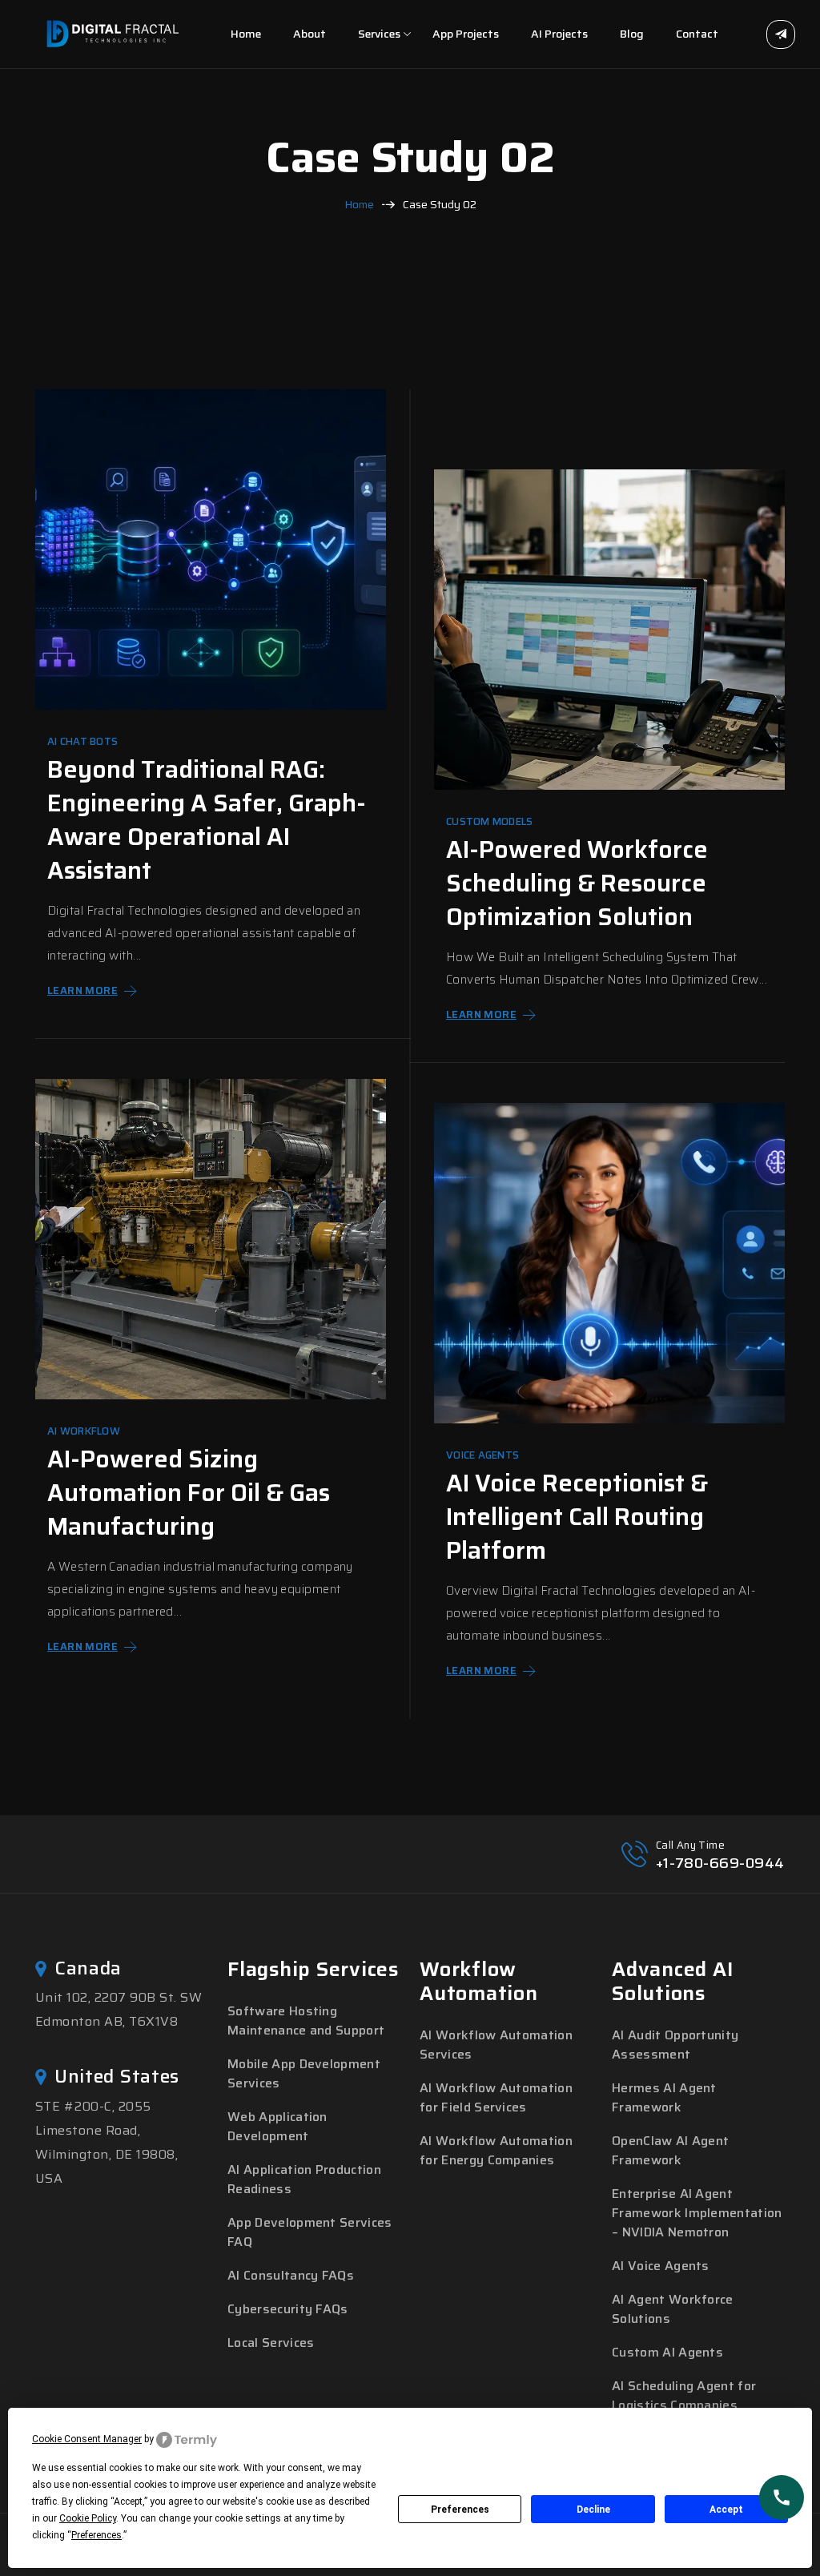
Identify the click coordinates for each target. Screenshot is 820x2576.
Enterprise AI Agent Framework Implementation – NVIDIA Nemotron (697, 2213)
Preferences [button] (96, 2535)
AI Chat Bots (82, 742)
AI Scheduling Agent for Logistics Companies (684, 2395)
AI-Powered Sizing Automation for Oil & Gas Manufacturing (189, 1493)
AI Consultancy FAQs (291, 2275)
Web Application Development (277, 2126)
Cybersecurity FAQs (288, 2309)
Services (379, 34)
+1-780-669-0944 (720, 1863)
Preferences (460, 2510)
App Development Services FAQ (310, 2232)
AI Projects (559, 34)
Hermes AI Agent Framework (664, 2097)
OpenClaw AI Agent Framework (670, 2150)
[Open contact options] (782, 2498)
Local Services (271, 2343)
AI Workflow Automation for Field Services (496, 2097)
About (310, 34)
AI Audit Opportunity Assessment (675, 2045)
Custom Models (489, 822)
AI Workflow (84, 1431)
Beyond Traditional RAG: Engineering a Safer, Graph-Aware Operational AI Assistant (207, 820)
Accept (726, 2510)
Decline (593, 2510)
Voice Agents (482, 1455)
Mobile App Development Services (304, 2073)
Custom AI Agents (667, 2352)
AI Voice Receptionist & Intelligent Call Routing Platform (577, 1517)
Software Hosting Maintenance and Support (306, 2021)
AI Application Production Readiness (304, 2179)
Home (246, 34)
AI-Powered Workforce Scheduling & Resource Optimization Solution (577, 883)
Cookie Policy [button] (88, 2518)
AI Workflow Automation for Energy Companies (496, 2150)
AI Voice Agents (661, 2266)
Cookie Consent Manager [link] (87, 2439)
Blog (632, 34)
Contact (697, 34)
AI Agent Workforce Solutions (673, 2309)
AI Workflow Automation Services (496, 2045)
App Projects (466, 34)
